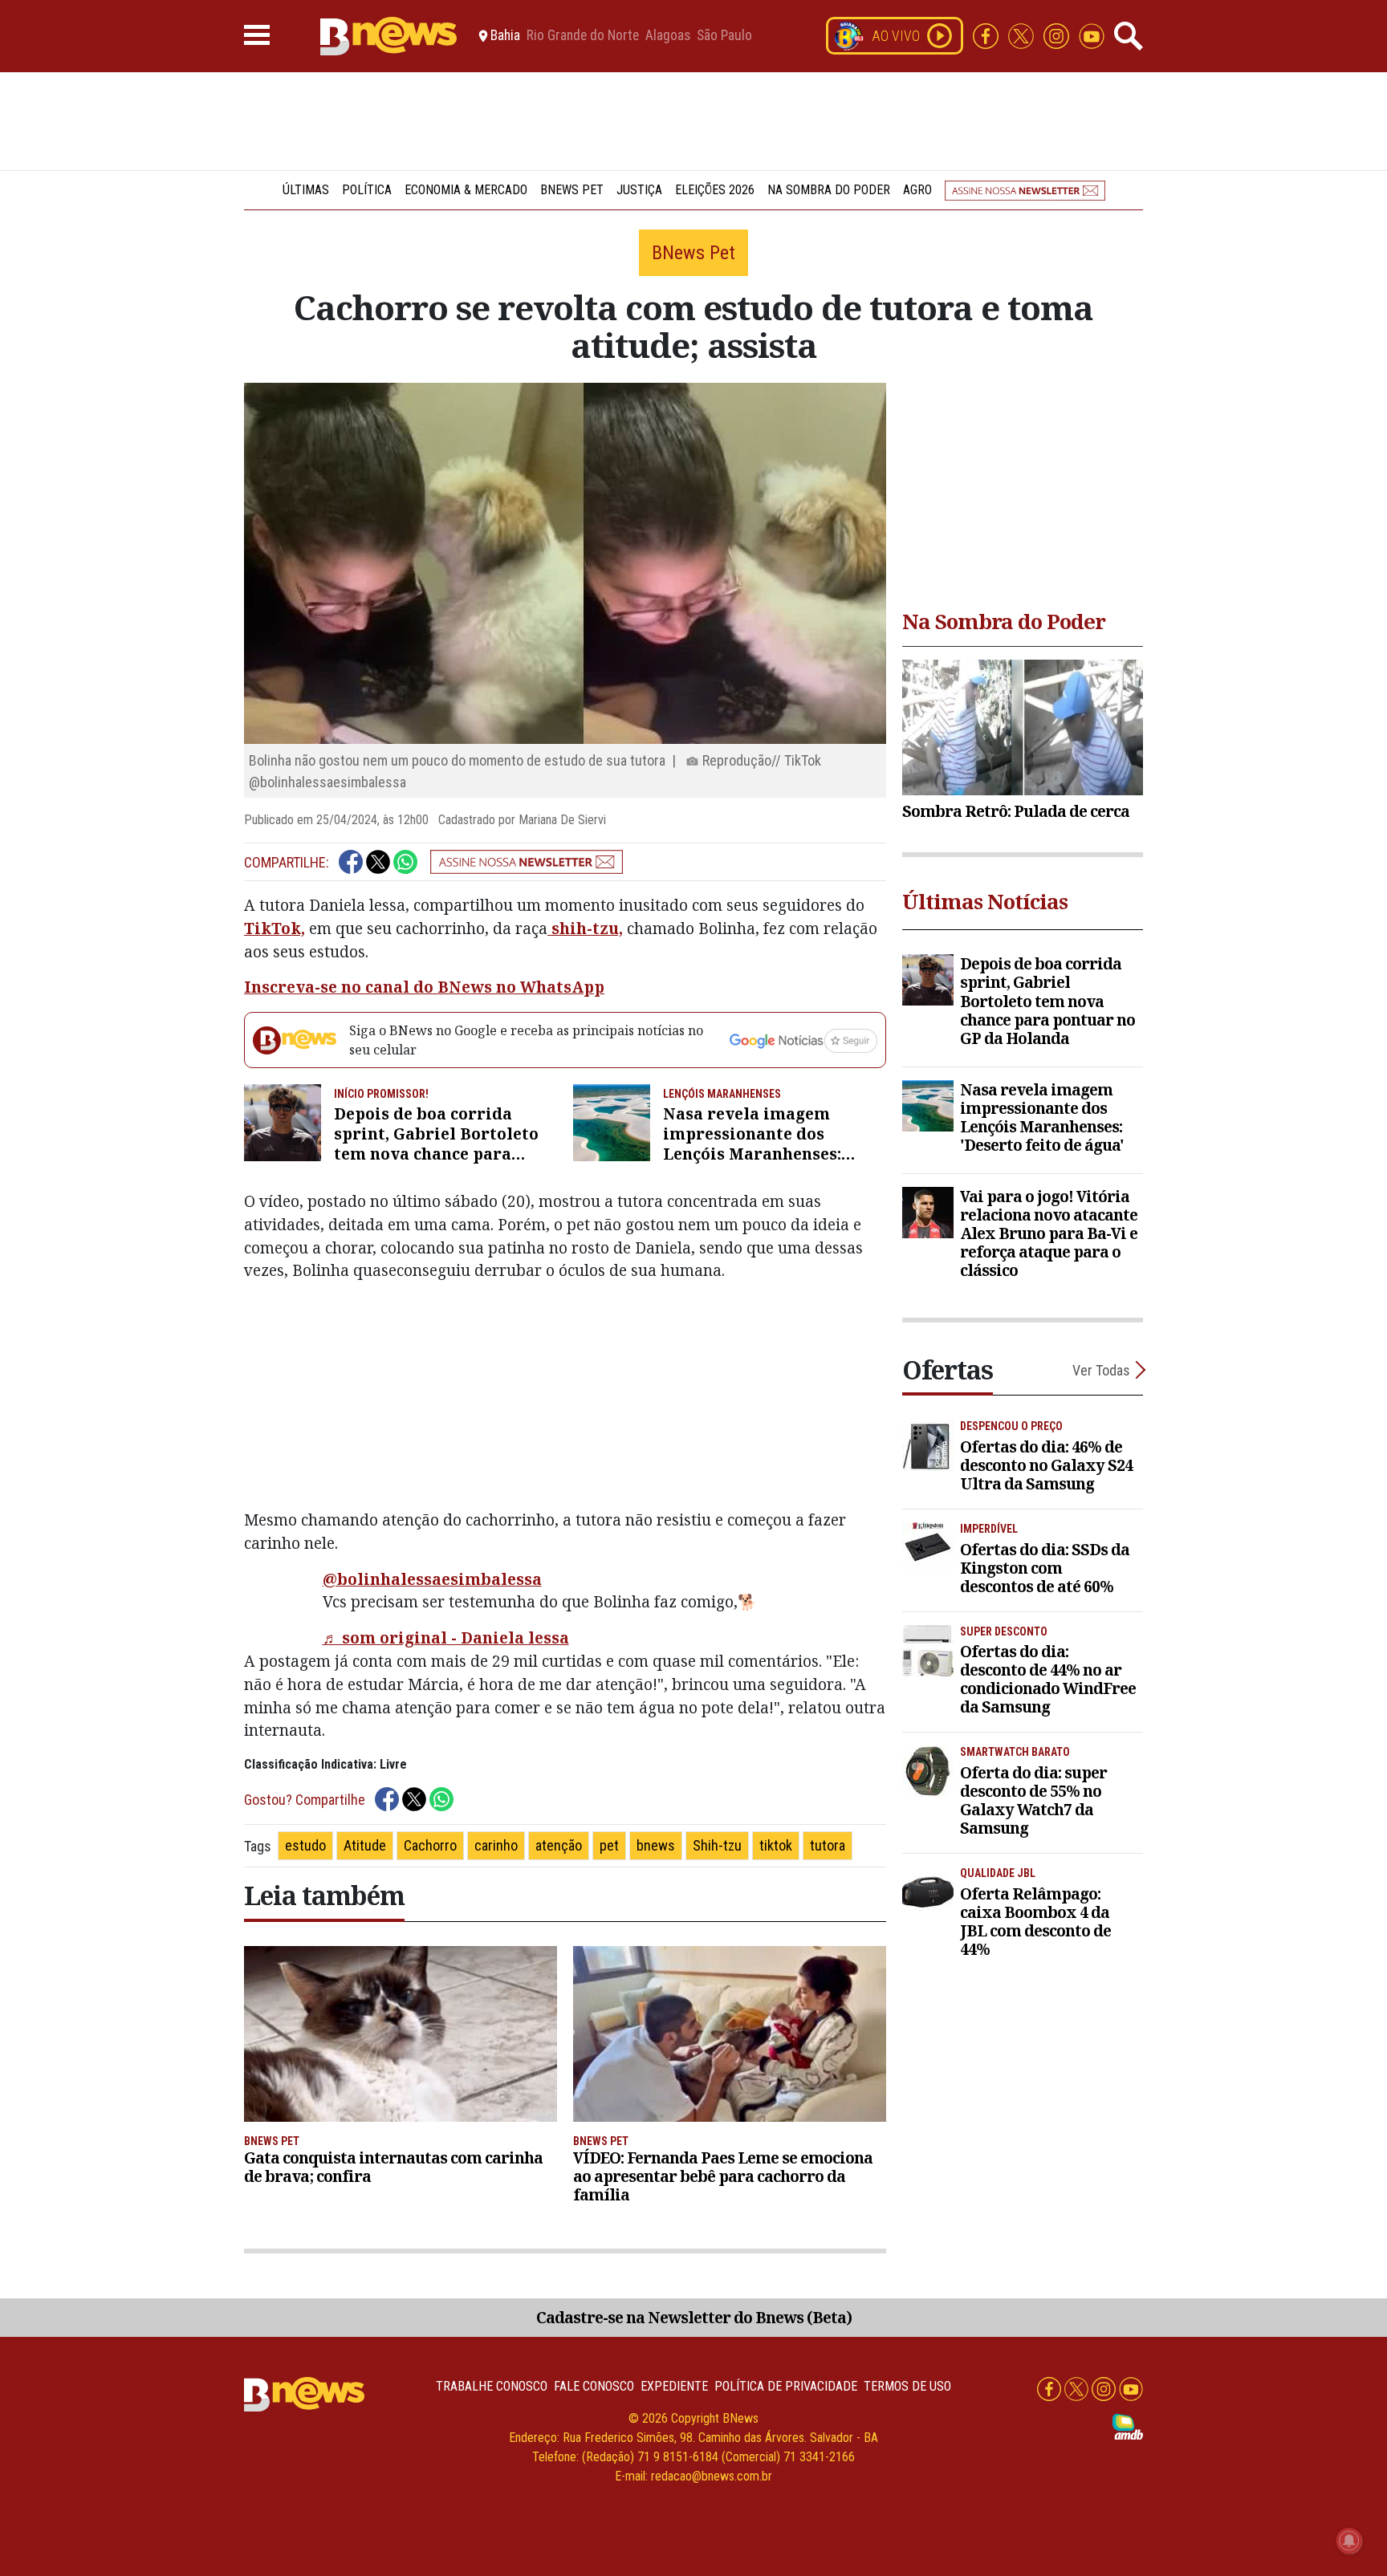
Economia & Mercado (466, 190)
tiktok (776, 1845)
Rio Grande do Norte (583, 36)
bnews (656, 1845)
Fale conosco (594, 2386)
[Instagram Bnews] (1058, 35)
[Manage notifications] (1349, 2541)
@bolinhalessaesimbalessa (432, 1579)
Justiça (639, 190)
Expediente (674, 2386)
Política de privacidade (786, 2386)
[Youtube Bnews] (1092, 35)
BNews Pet (572, 190)
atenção (559, 1845)
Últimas (306, 190)
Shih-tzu (717, 1845)
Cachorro (430, 1845)
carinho (496, 1845)
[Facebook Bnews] (987, 35)
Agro (917, 190)
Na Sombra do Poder (829, 190)
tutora (828, 1845)
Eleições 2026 (715, 190)
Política (367, 190)
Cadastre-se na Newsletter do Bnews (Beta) (694, 2317)
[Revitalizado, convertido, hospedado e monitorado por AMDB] (1128, 2426)
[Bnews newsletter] (1025, 190)
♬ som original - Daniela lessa (446, 1637)
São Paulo (724, 36)
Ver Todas (1101, 1370)
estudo (305, 1845)
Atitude (365, 1845)
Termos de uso (907, 2386)
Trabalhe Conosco (492, 2386)
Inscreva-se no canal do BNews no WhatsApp (424, 987)
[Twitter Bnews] (1023, 35)
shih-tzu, (585, 928)
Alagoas (668, 36)
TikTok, (275, 928)
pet (609, 1845)
